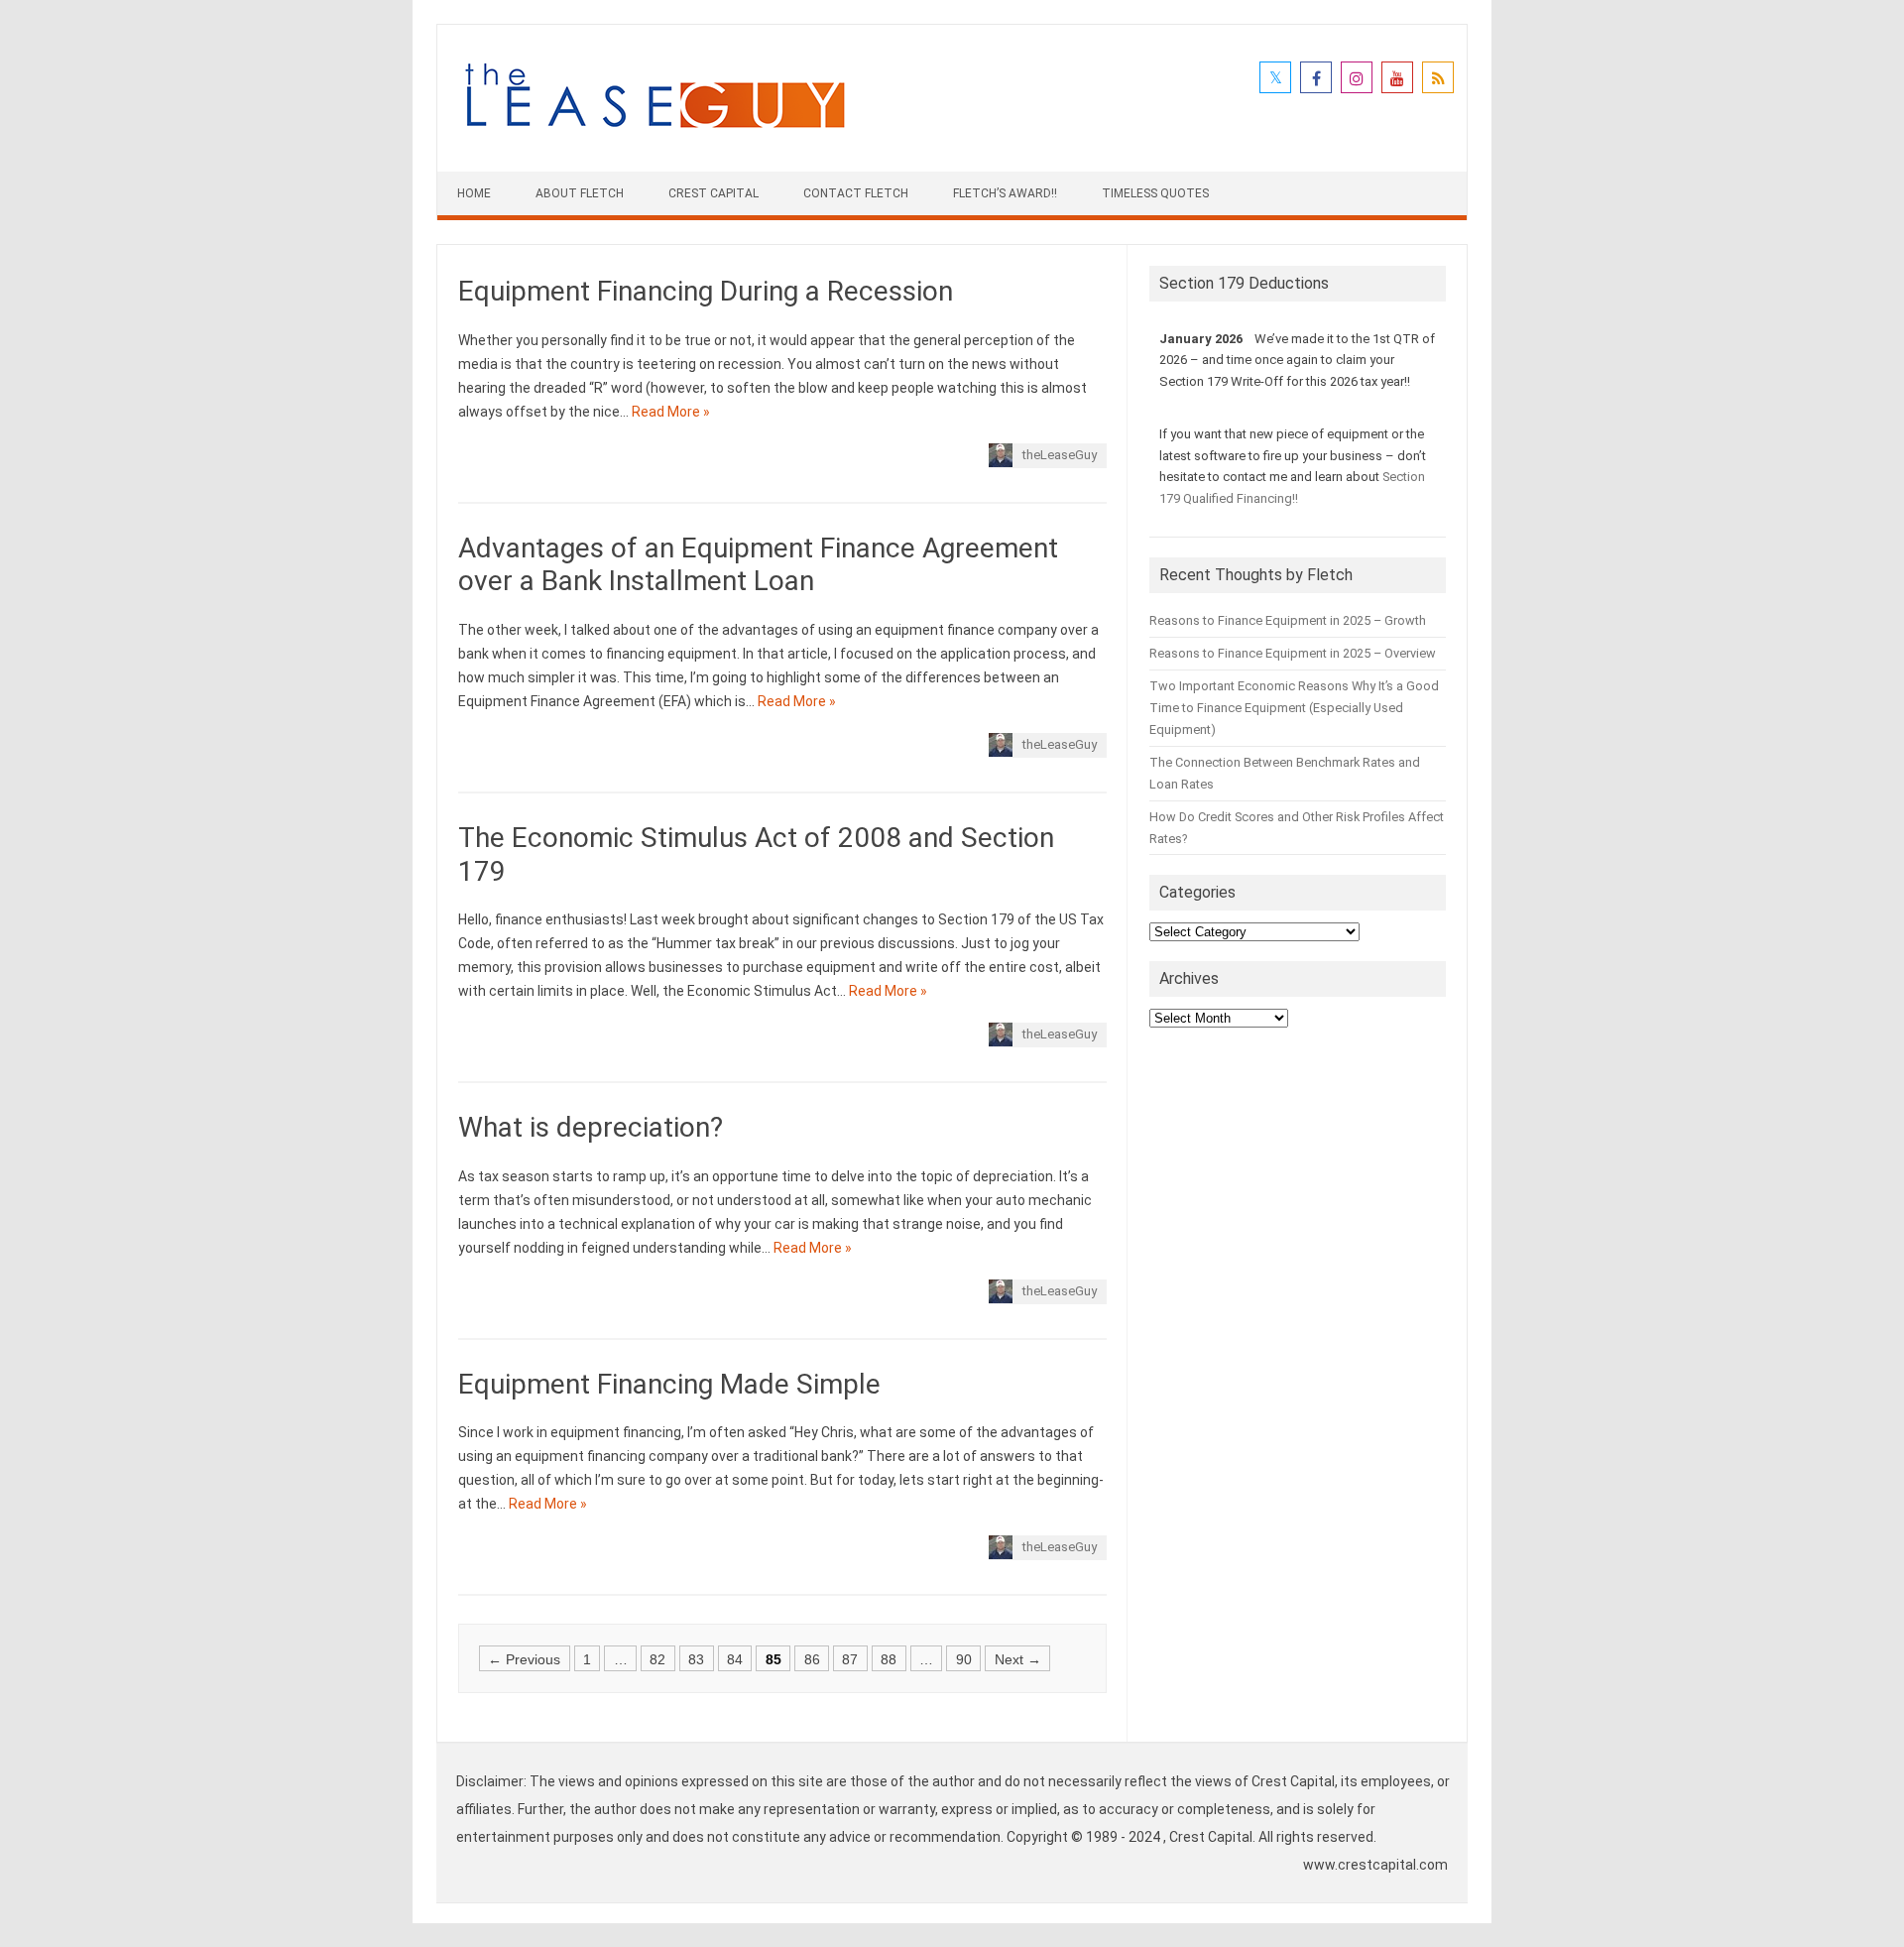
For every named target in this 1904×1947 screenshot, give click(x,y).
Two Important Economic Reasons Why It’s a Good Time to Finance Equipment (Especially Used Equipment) (1294, 708)
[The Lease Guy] (654, 138)
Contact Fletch (856, 193)
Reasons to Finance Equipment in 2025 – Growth (1288, 620)
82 (657, 1658)
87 (850, 1658)
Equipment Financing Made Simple (669, 1384)
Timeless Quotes (1155, 193)
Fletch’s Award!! (1005, 193)
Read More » (671, 412)
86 (812, 1658)
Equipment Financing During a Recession (706, 291)
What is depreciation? (591, 1127)
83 (696, 1658)
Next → (1018, 1658)
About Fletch (580, 193)
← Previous (524, 1658)
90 (964, 1658)
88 (889, 1658)
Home (474, 193)
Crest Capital (714, 193)
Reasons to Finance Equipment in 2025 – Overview (1293, 653)
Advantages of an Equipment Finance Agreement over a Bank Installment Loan (758, 565)
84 (735, 1658)
